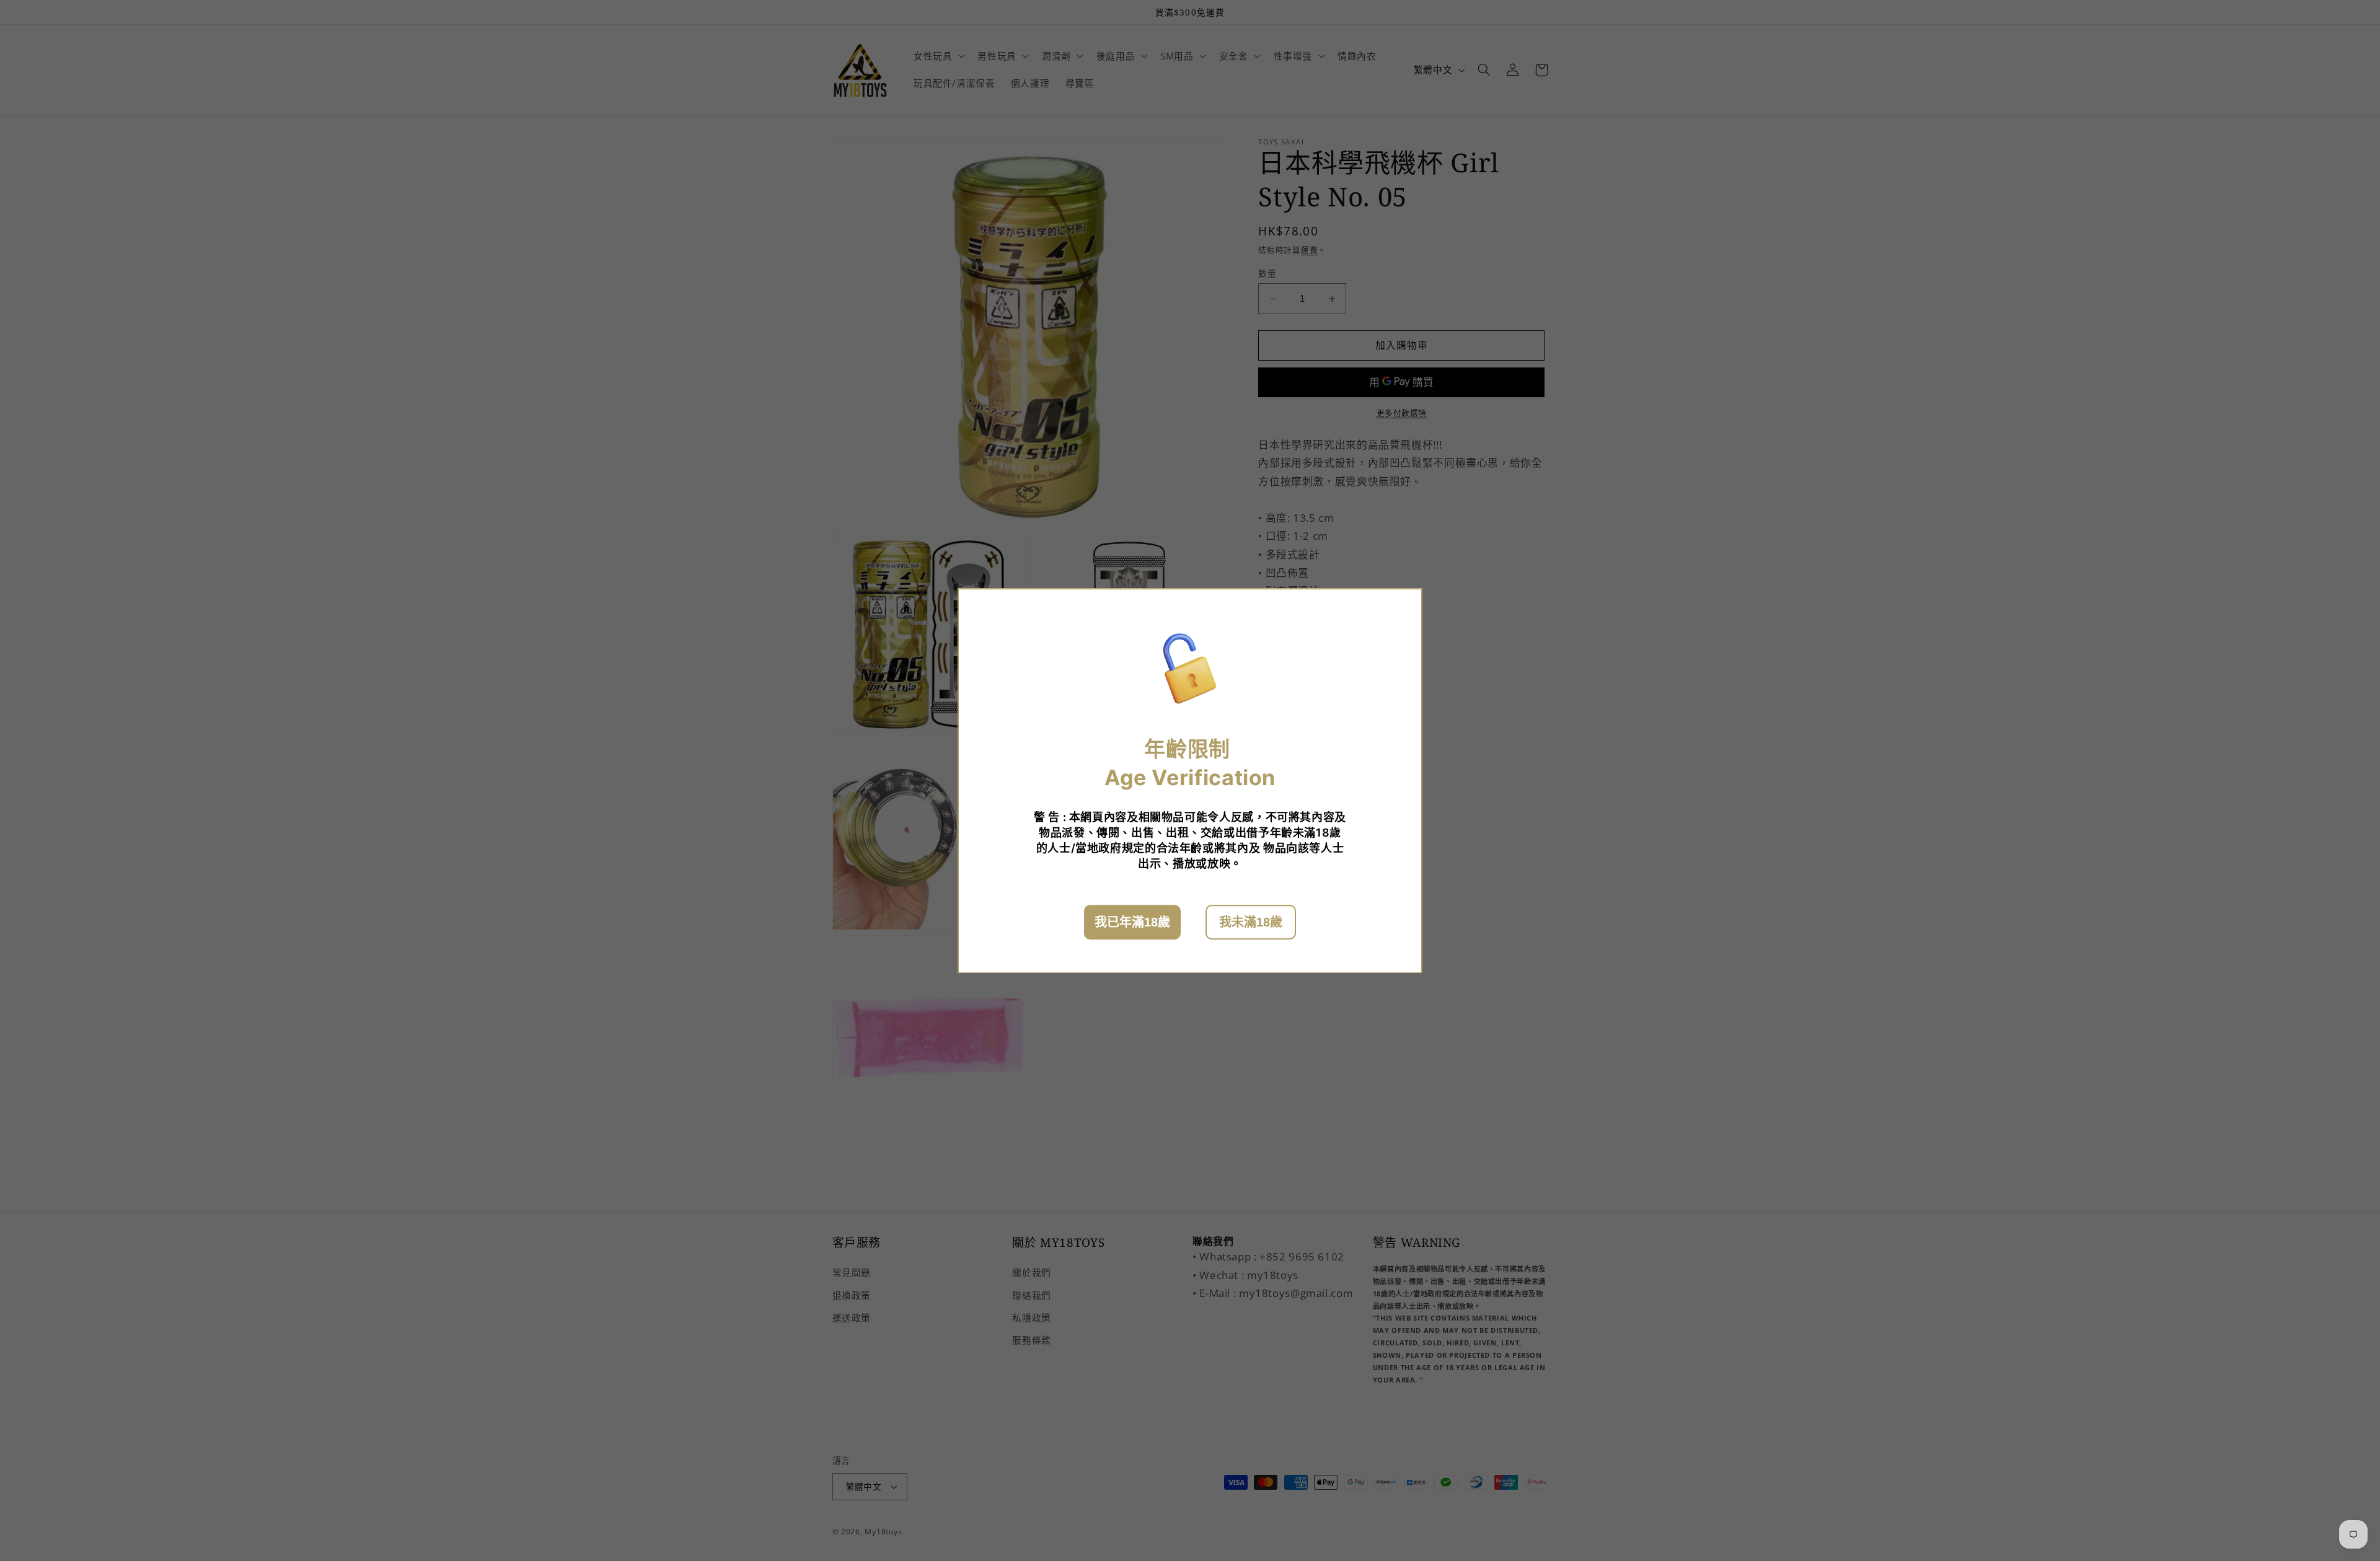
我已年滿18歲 (1132, 921)
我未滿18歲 (1251, 921)
